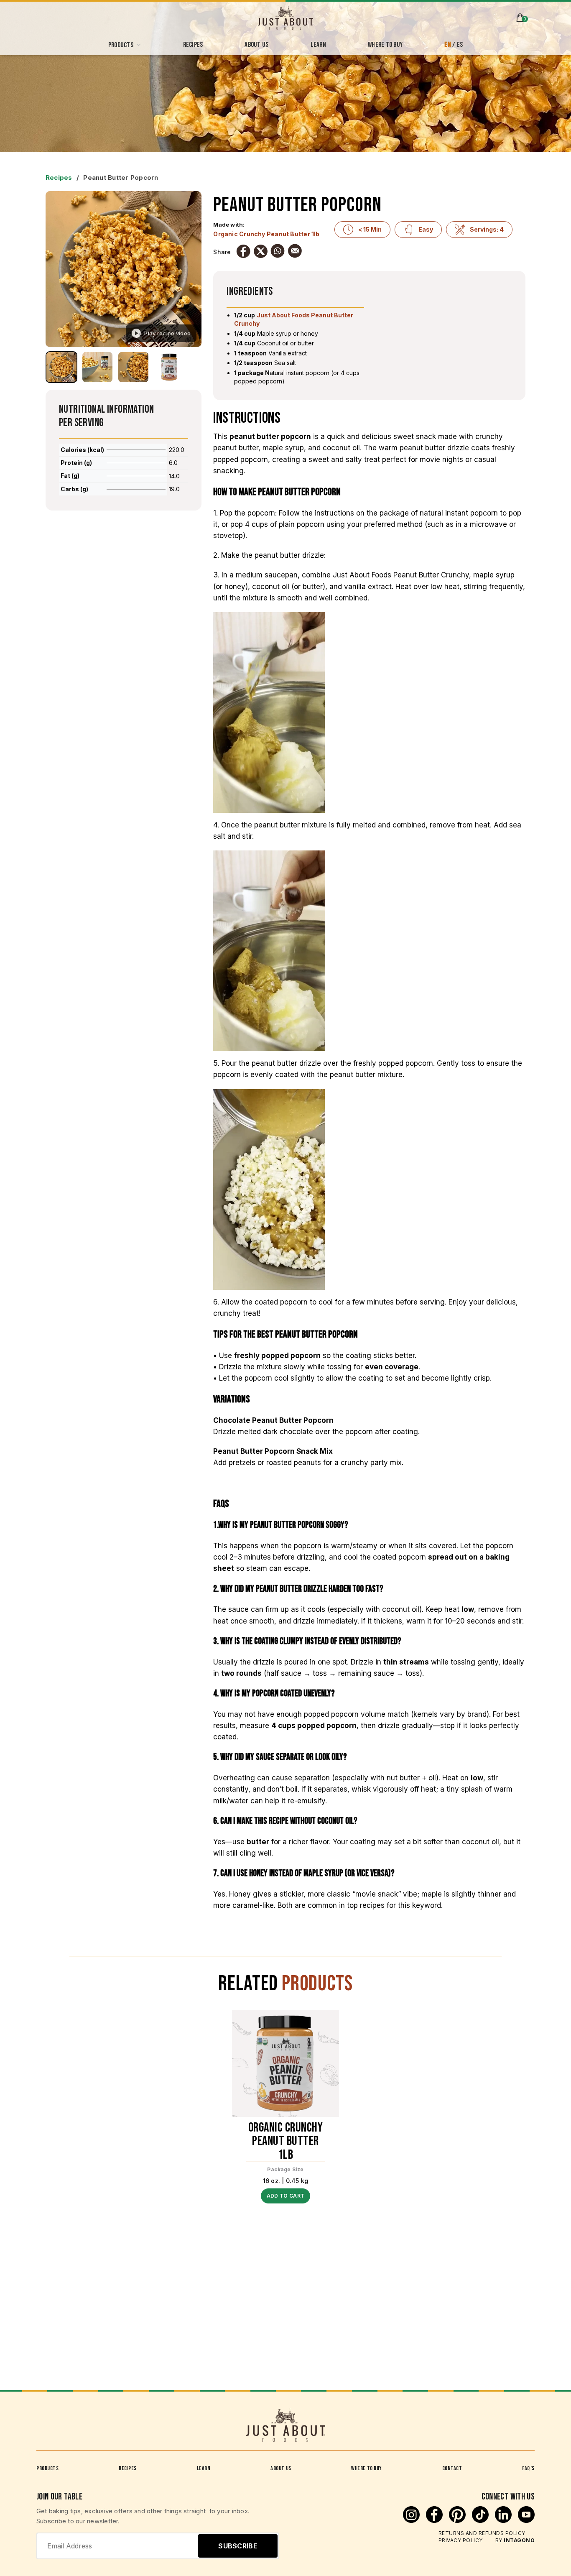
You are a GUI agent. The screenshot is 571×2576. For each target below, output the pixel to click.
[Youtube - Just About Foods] (526, 2520)
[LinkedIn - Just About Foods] (504, 2520)
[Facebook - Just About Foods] (435, 2520)
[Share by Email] (295, 251)
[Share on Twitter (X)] (260, 251)
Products (47, 2468)
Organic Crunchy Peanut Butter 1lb (266, 234)
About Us (281, 2468)
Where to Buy (367, 2468)
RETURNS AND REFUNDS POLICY (482, 2533)
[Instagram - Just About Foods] (412, 2520)
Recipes (59, 177)
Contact (452, 2468)
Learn (204, 2468)
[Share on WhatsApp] (278, 251)
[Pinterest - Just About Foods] (458, 2520)
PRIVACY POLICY (461, 2540)
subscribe (238, 2546)
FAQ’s (528, 2468)
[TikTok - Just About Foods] (481, 2520)
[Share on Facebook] (243, 251)
